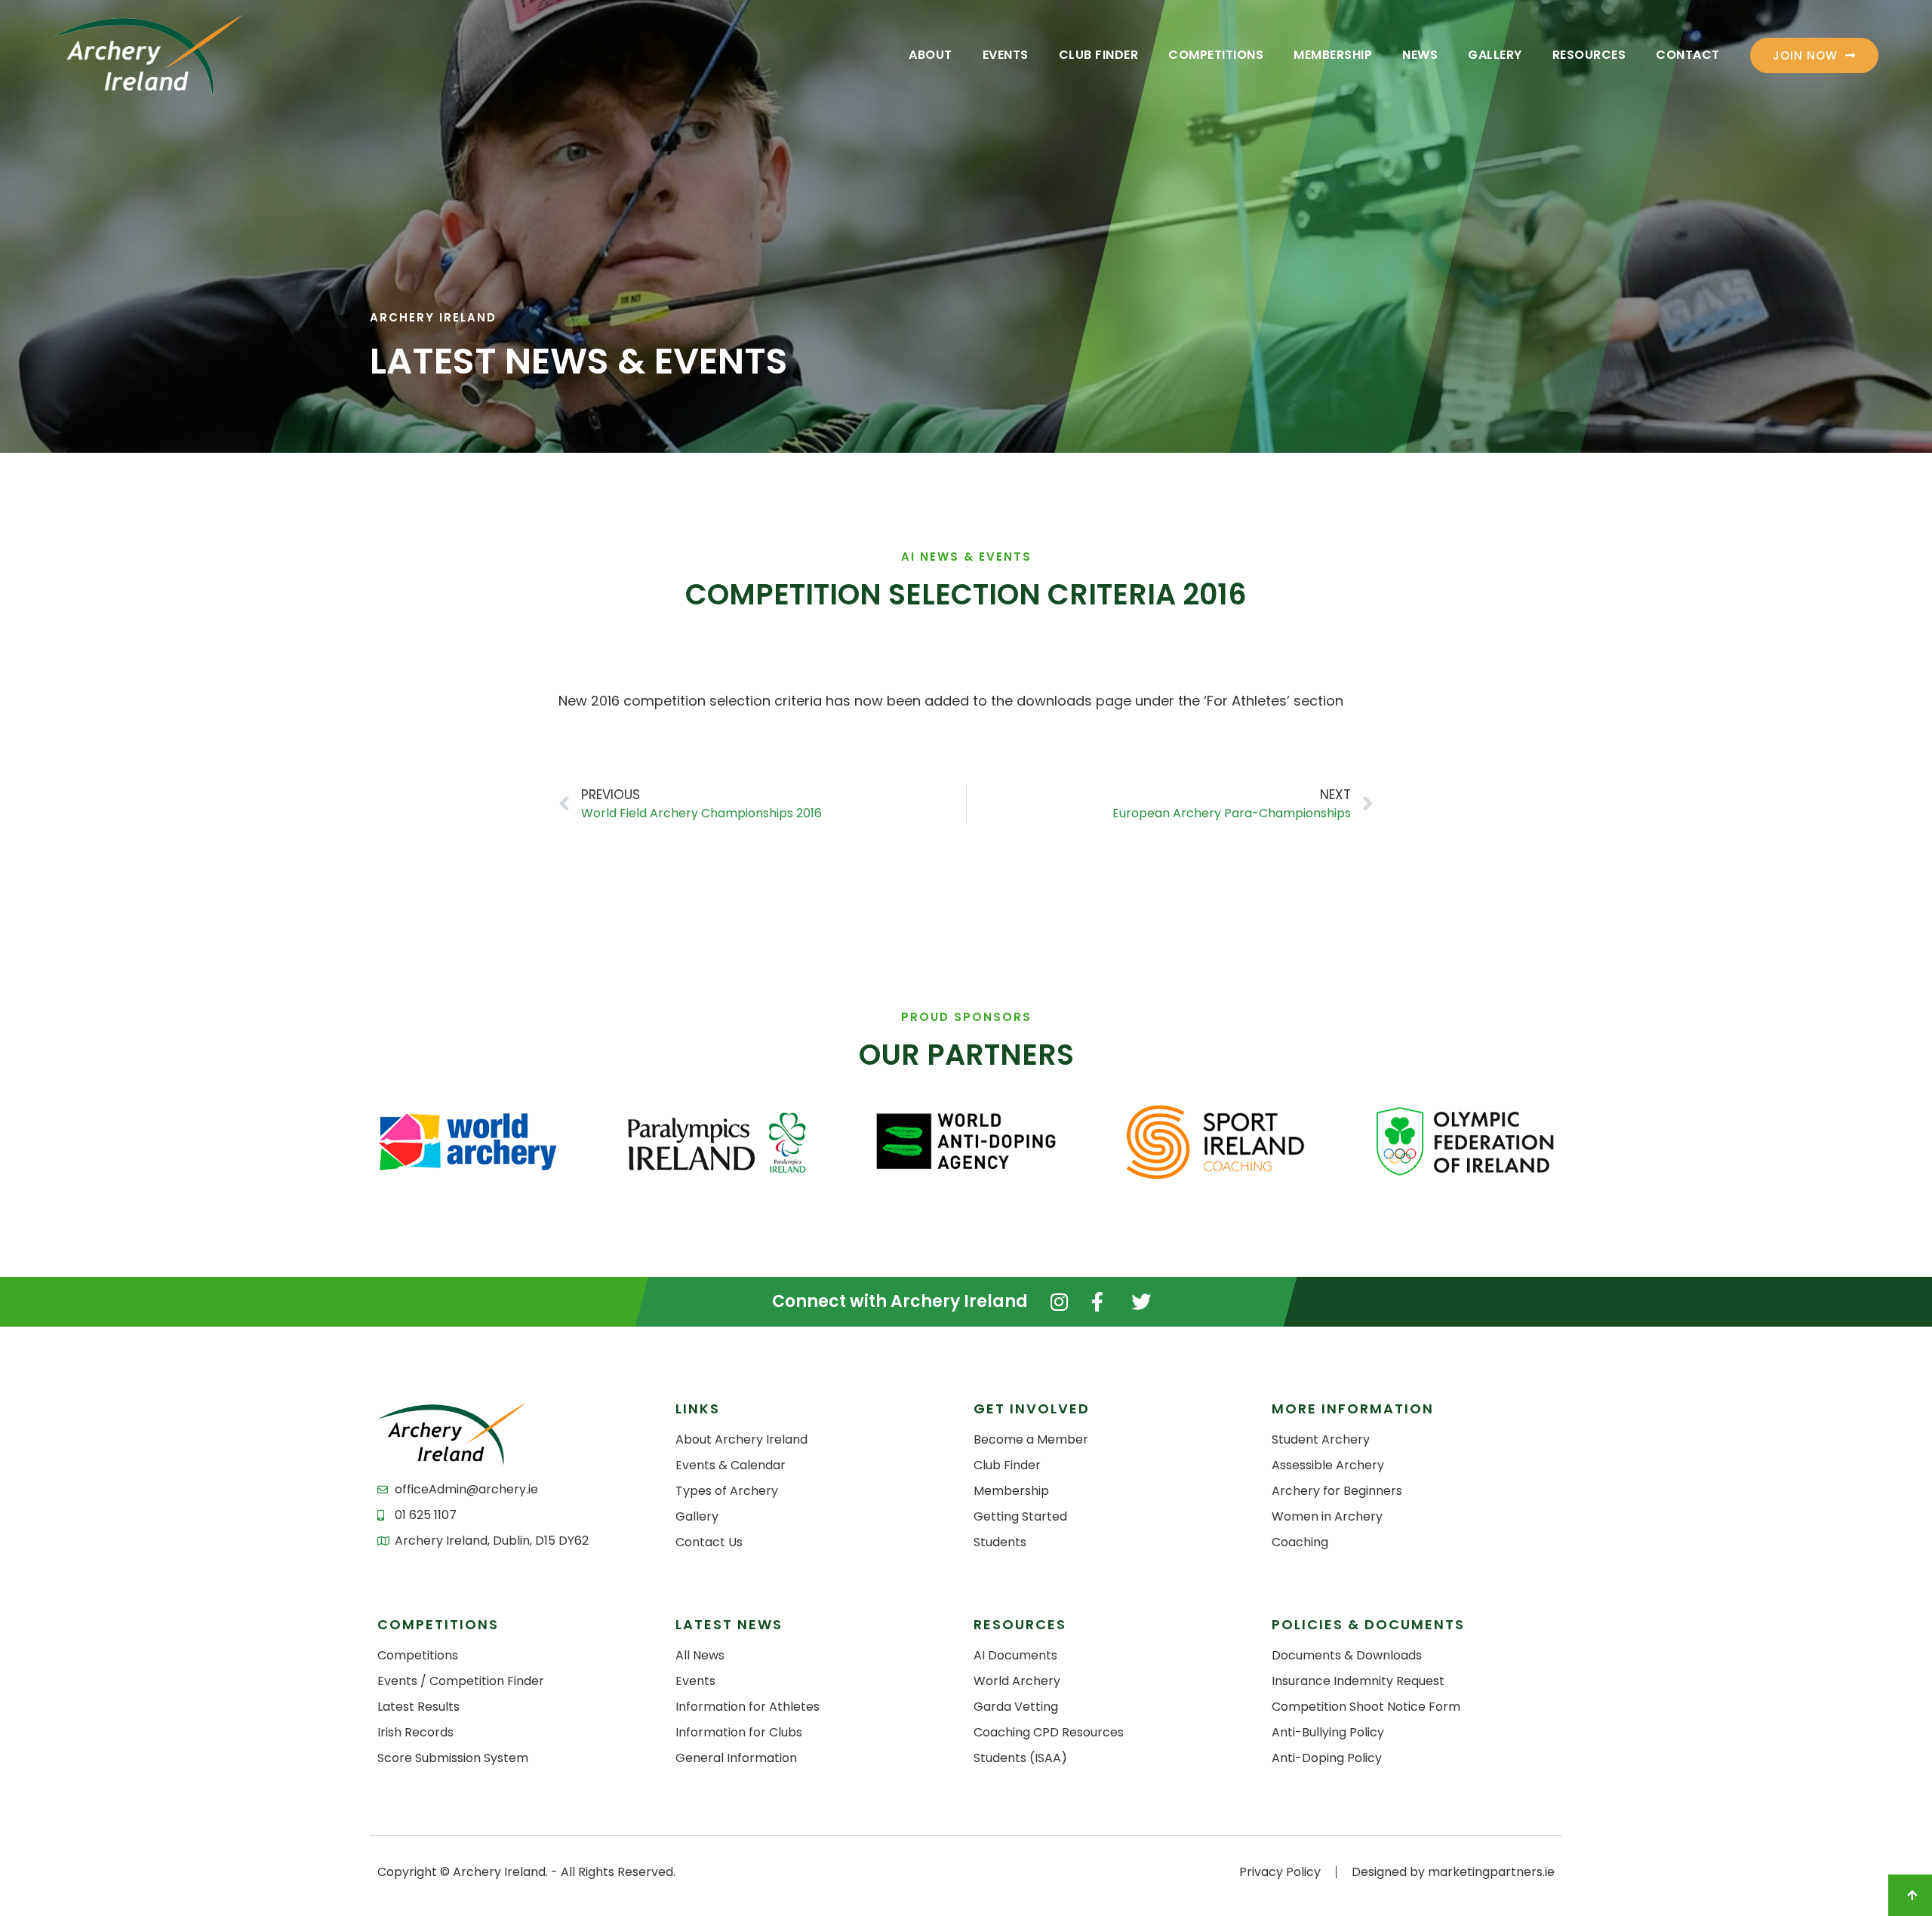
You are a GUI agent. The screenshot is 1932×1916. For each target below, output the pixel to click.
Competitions (1216, 55)
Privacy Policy (1280, 1872)
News (1420, 55)
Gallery (1495, 55)
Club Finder (1099, 55)
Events (1006, 55)
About (931, 55)
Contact (1688, 55)
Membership (1333, 55)
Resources (1589, 55)
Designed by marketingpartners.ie (1453, 1872)
